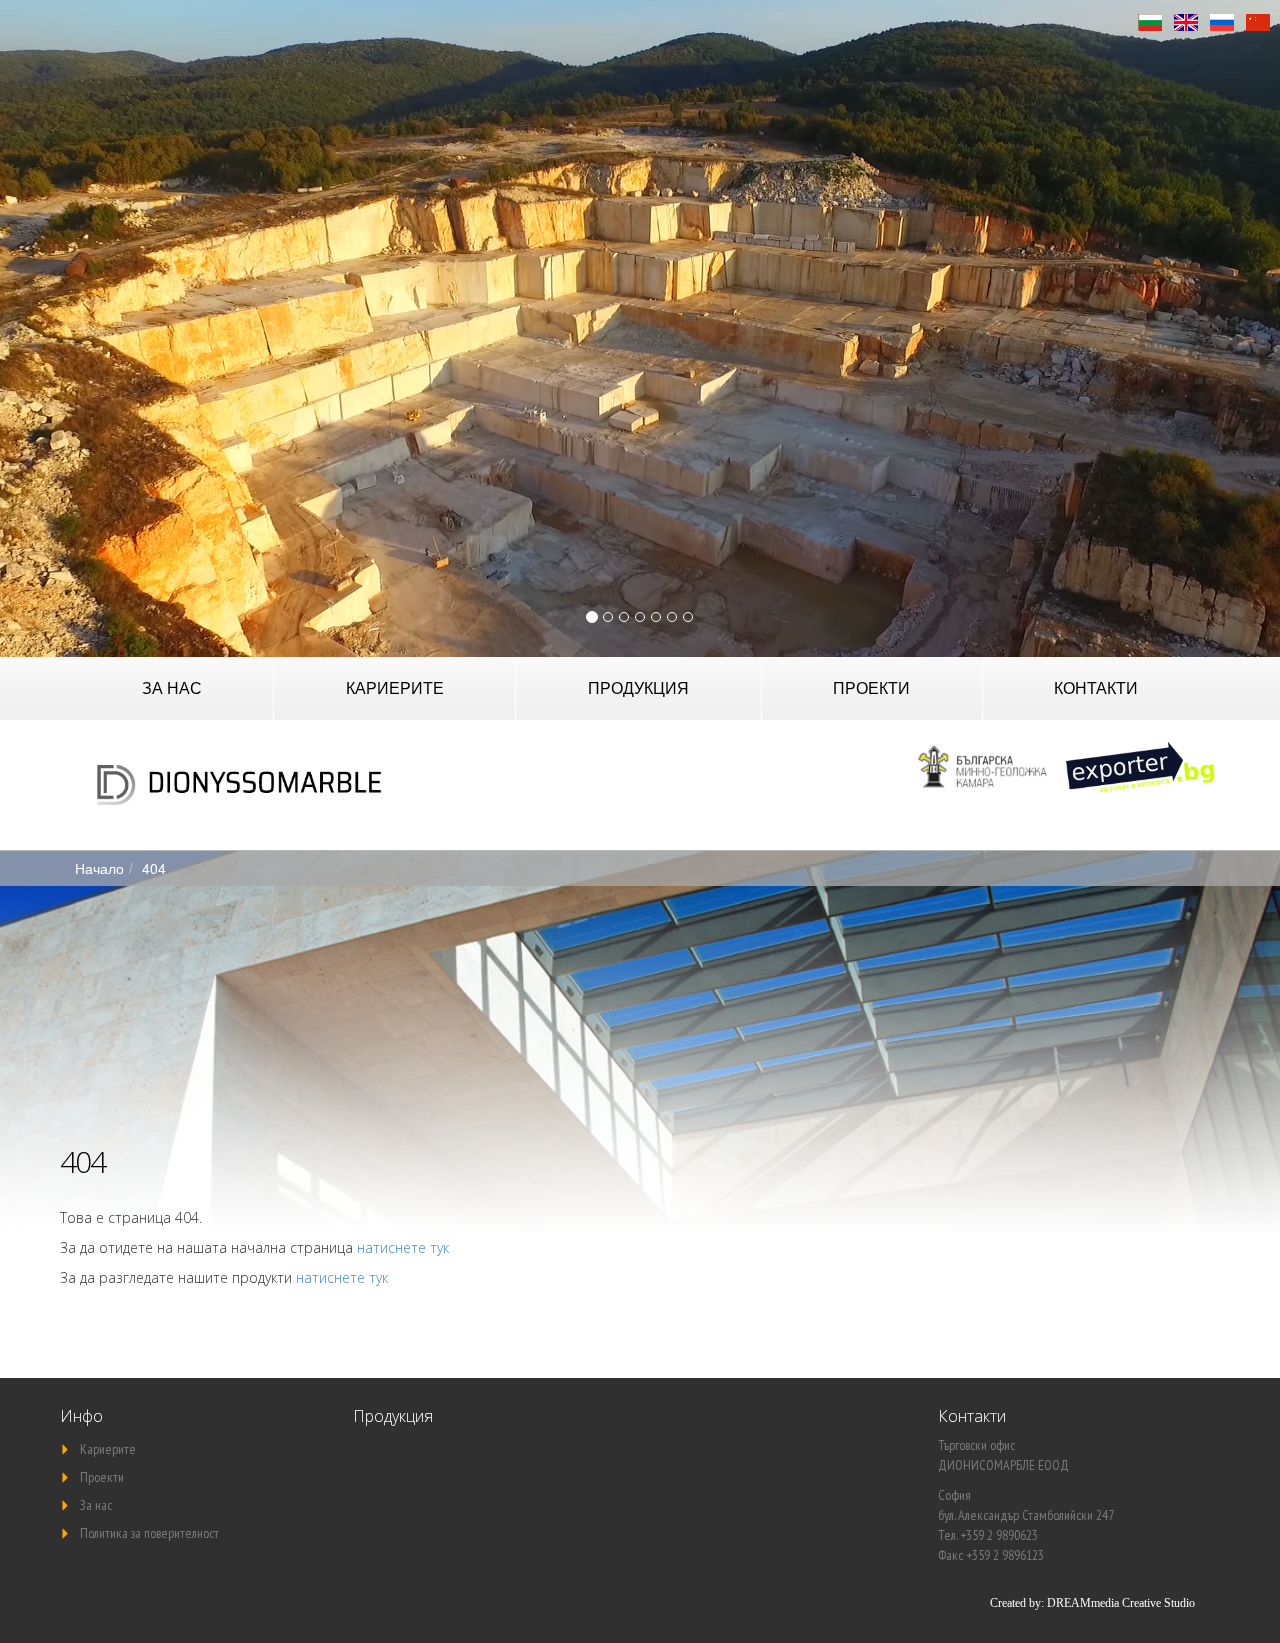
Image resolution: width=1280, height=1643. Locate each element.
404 (154, 868)
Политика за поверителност (149, 1533)
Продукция (638, 687)
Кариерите (395, 687)
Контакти (1096, 687)
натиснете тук (403, 1247)
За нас (172, 687)
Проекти (871, 687)
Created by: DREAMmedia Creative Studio (1092, 1603)
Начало (99, 868)
